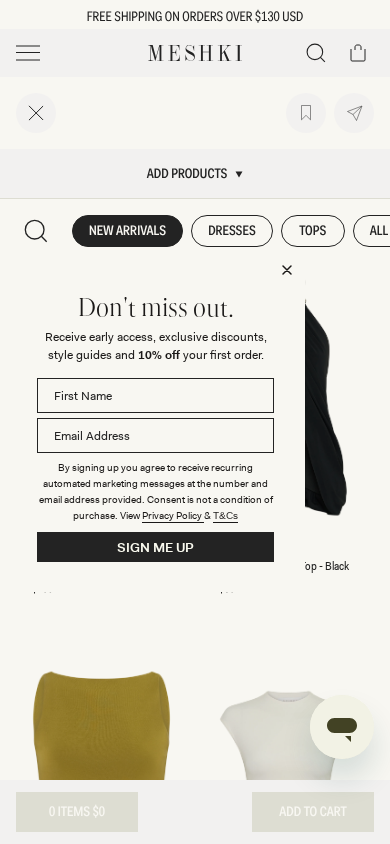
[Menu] (28, 53)
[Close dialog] (287, 270)
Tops (312, 231)
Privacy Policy (173, 515)
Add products (187, 174)
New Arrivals (127, 231)
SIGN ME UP (155, 547)
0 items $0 (77, 812)
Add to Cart (312, 812)
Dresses (232, 231)
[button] (316, 53)
